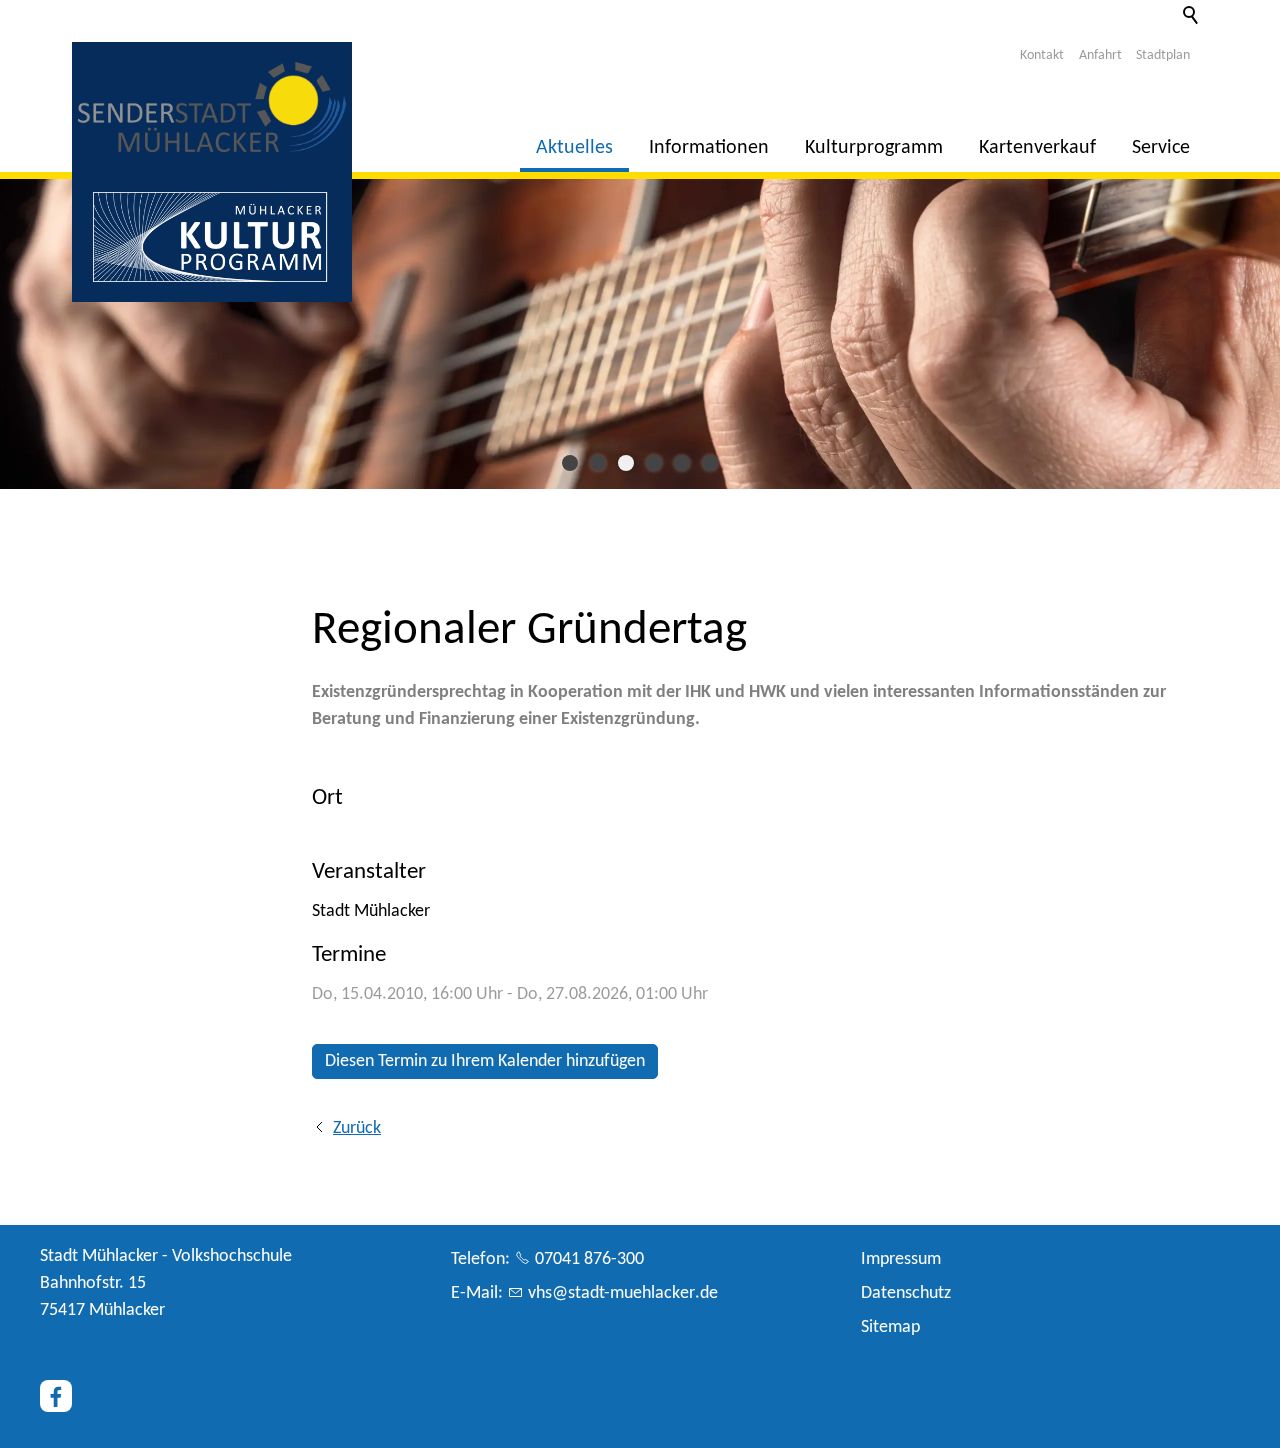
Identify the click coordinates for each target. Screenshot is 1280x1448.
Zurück (357, 1128)
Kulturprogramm (874, 148)
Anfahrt (1100, 55)
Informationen (709, 148)
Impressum (901, 1259)
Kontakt (1042, 55)
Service (1161, 148)
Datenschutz (906, 1293)
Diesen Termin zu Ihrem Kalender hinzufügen (485, 1061)
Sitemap (890, 1327)
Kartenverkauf (1037, 148)
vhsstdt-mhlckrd (618, 1293)
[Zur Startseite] (212, 107)
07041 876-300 (589, 1259)
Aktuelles (574, 148)
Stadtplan (1163, 55)
